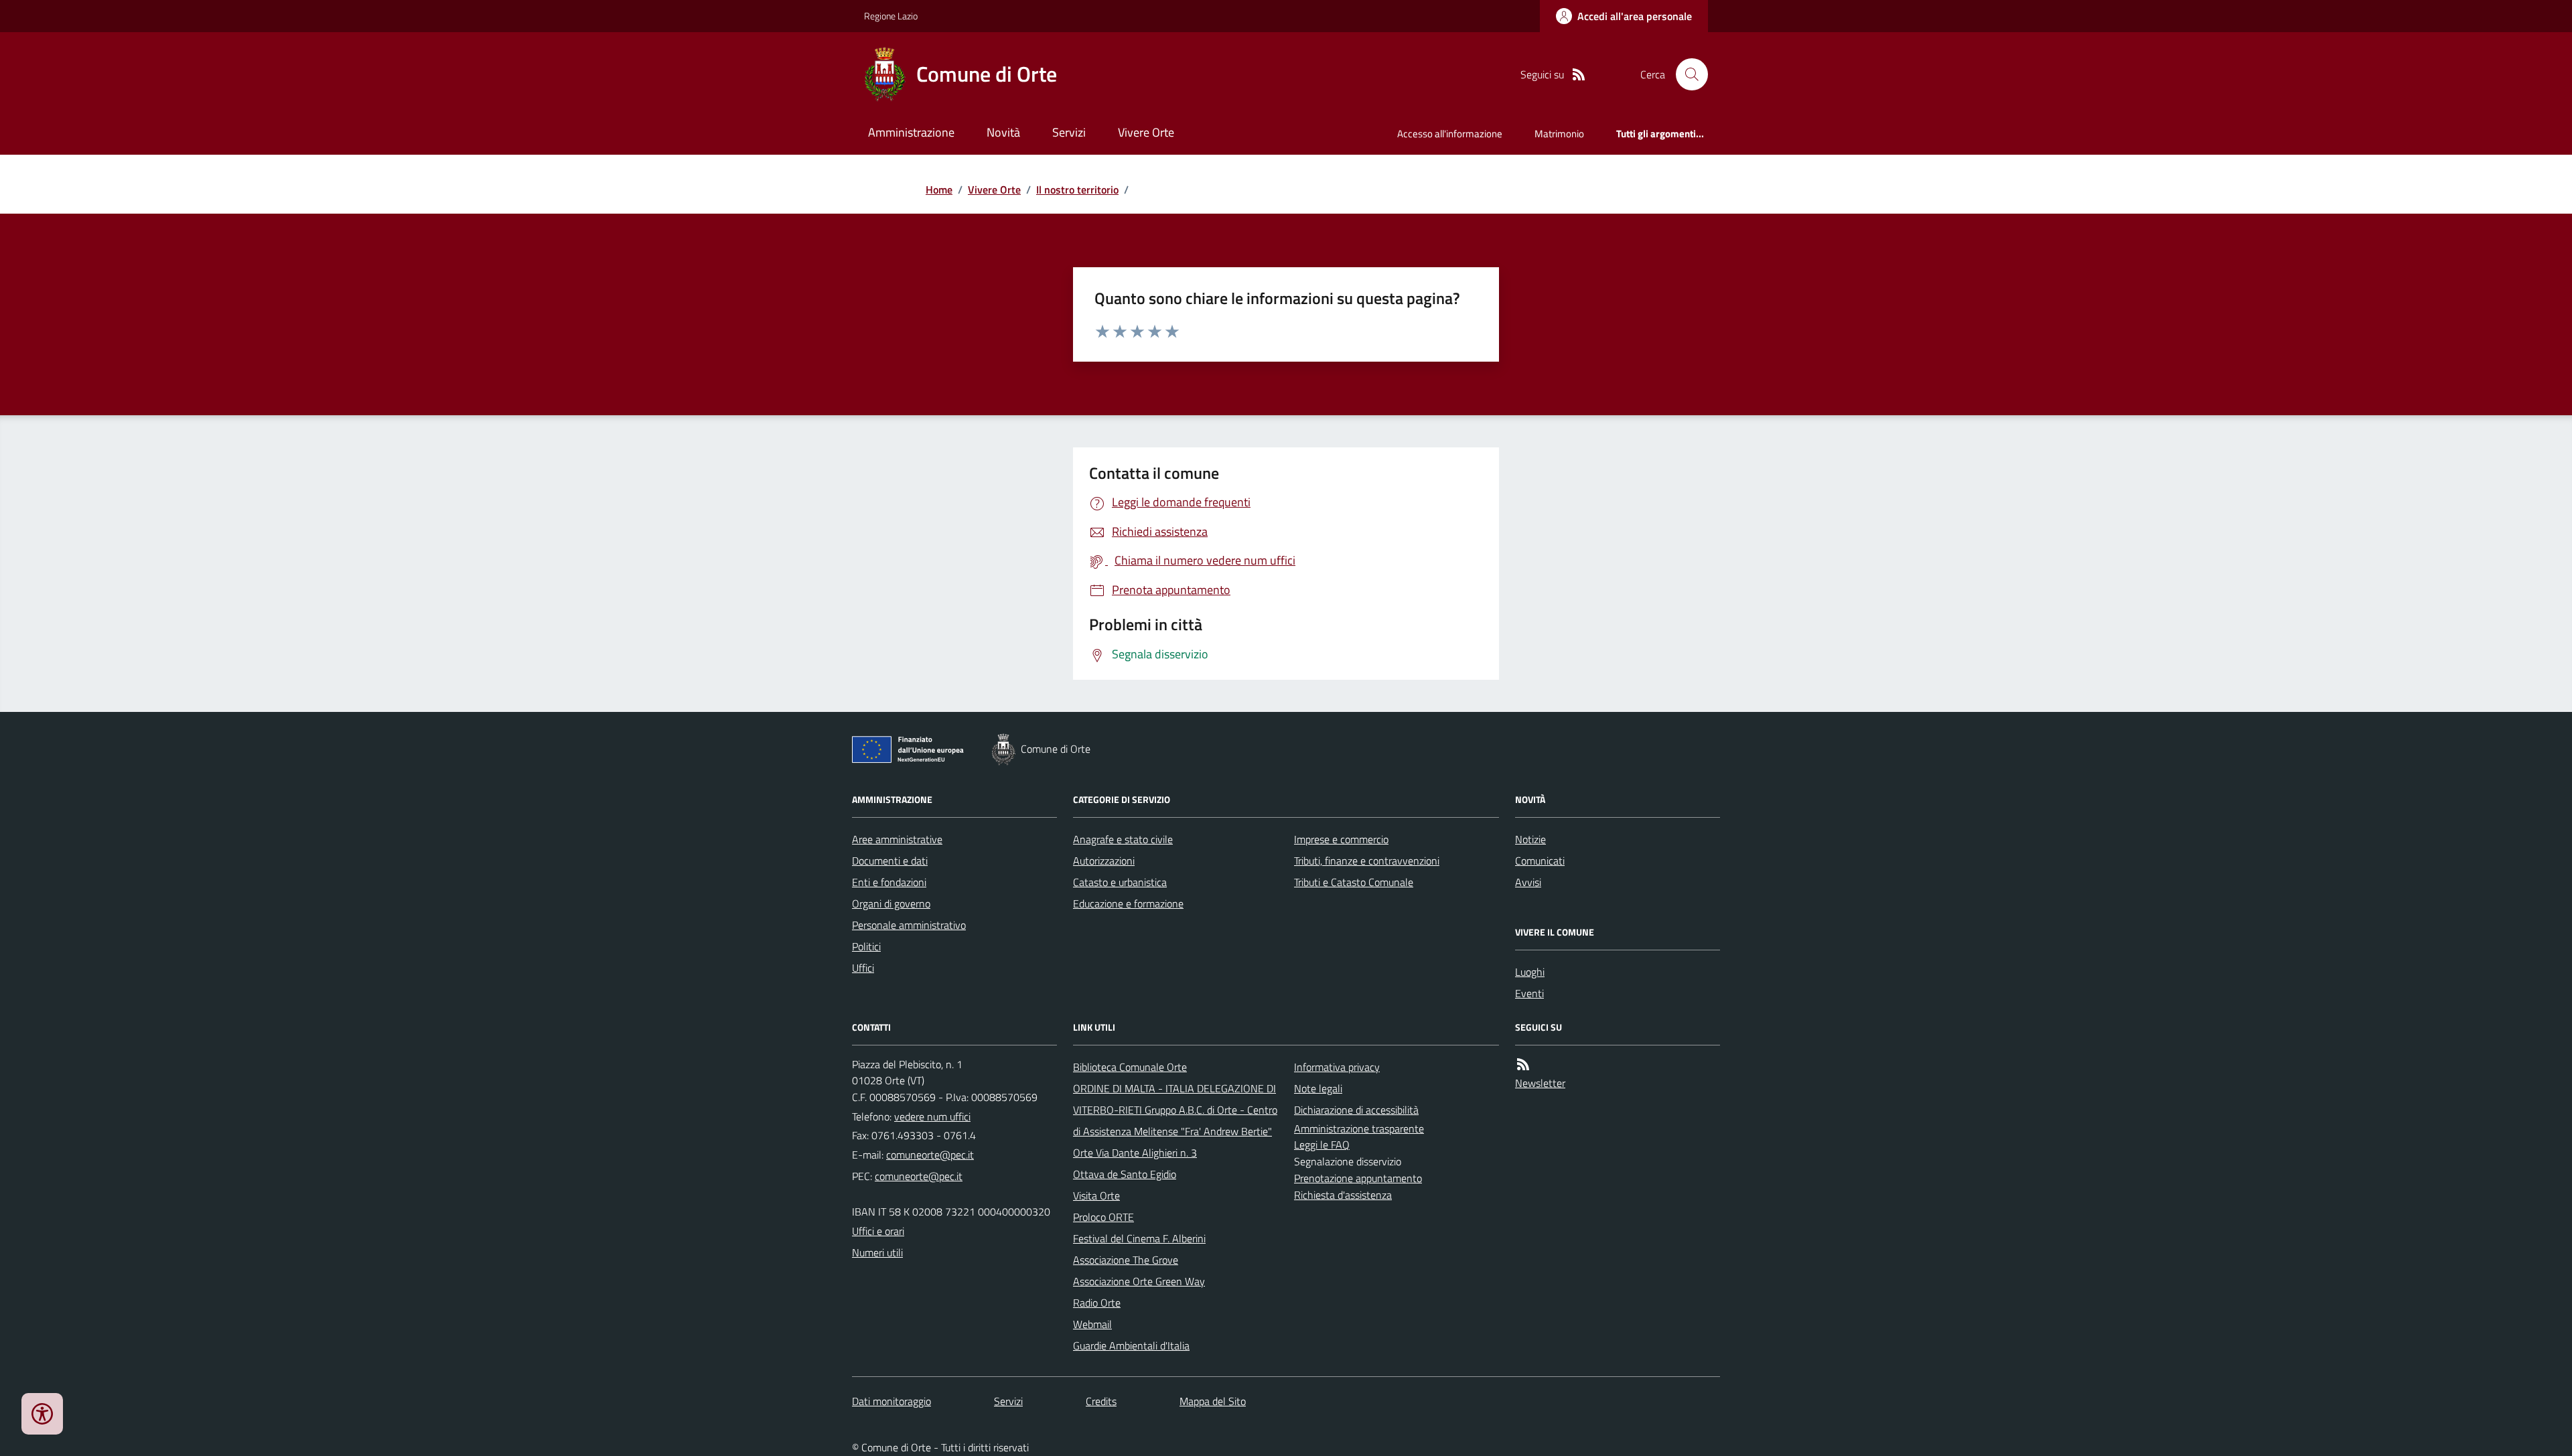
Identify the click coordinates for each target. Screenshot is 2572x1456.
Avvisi (1528, 882)
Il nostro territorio (1077, 190)
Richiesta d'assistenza (1343, 1195)
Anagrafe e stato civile (1123, 839)
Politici (866, 946)
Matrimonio (1559, 134)
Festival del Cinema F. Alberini (1139, 1238)
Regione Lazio (891, 16)
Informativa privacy (1337, 1067)
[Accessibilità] (42, 1414)
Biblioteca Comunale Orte (1130, 1067)
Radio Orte (1097, 1303)
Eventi (1529, 993)
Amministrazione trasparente (1359, 1129)
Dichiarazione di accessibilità (1356, 1110)
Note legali (1318, 1088)
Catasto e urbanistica (1120, 882)
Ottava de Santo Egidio (1125, 1174)
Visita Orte (1096, 1195)
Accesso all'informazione (1450, 134)
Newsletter (1540, 1083)
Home (939, 190)
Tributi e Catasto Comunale (1354, 882)
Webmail (1092, 1324)
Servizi (1069, 132)
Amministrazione (911, 132)
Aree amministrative (897, 839)
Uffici (863, 968)
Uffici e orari (878, 1231)
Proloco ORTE (1103, 1217)
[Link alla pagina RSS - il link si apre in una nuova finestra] (1579, 75)
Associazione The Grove (1126, 1260)
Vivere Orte (1146, 132)
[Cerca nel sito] (1687, 74)
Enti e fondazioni (889, 882)
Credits (1101, 1401)
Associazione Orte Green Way (1139, 1281)
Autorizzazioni (1104, 861)
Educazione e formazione (1128, 903)
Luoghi (1530, 972)
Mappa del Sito (1213, 1401)
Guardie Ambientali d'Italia (1131, 1345)
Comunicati (1540, 861)
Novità (1003, 132)
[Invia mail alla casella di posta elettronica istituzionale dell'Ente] (930, 1155)
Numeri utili (877, 1252)
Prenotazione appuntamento (1358, 1178)
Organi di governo (891, 903)
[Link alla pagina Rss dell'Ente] (1523, 1065)
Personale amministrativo (909, 925)
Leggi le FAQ (1322, 1145)
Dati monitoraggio (891, 1401)
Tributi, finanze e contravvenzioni (1367, 861)
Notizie (1530, 839)
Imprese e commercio (1341, 839)
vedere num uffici (932, 1116)
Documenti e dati (890, 861)
